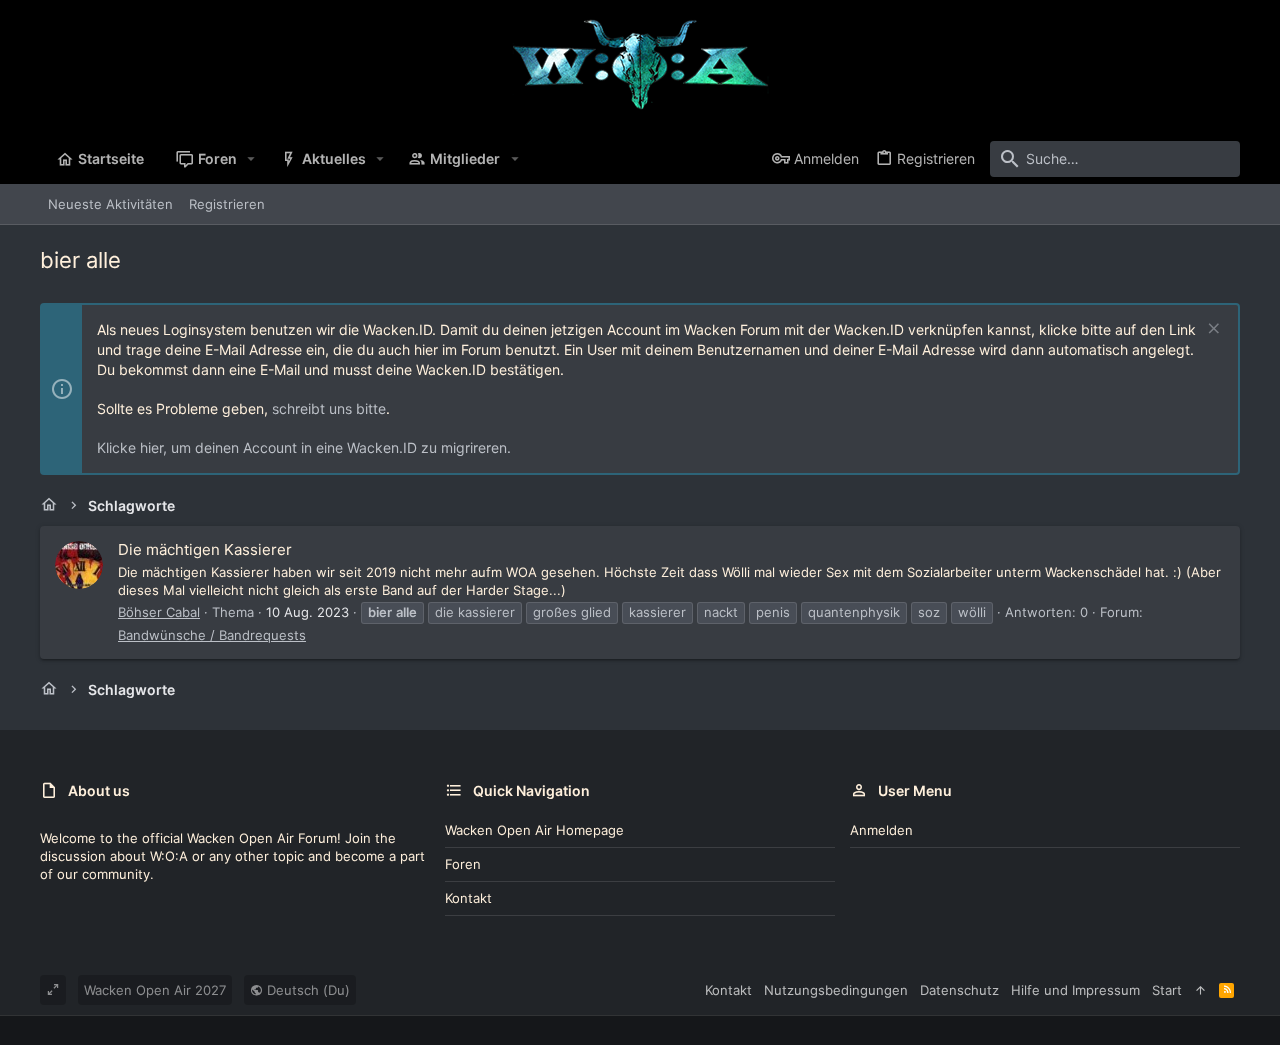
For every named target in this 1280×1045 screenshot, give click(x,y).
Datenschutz (959, 990)
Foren (463, 864)
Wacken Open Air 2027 (155, 990)
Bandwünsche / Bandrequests (212, 635)
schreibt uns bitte (329, 408)
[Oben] (1200, 990)
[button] (251, 159)
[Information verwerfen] (1211, 330)
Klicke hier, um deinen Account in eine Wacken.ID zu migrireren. (304, 447)
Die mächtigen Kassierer (205, 549)
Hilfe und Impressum (1075, 990)
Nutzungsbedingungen (836, 990)
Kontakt (468, 898)
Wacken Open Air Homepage (534, 830)
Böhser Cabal (159, 612)
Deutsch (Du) (306, 990)
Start (1167, 990)
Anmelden (881, 830)
